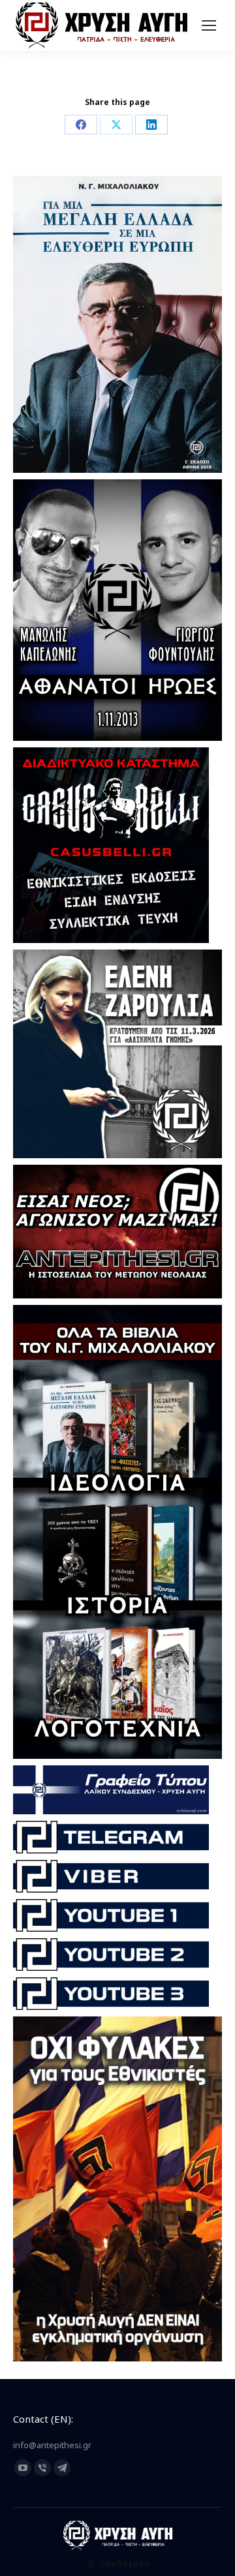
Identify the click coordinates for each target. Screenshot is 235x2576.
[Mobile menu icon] (209, 25)
